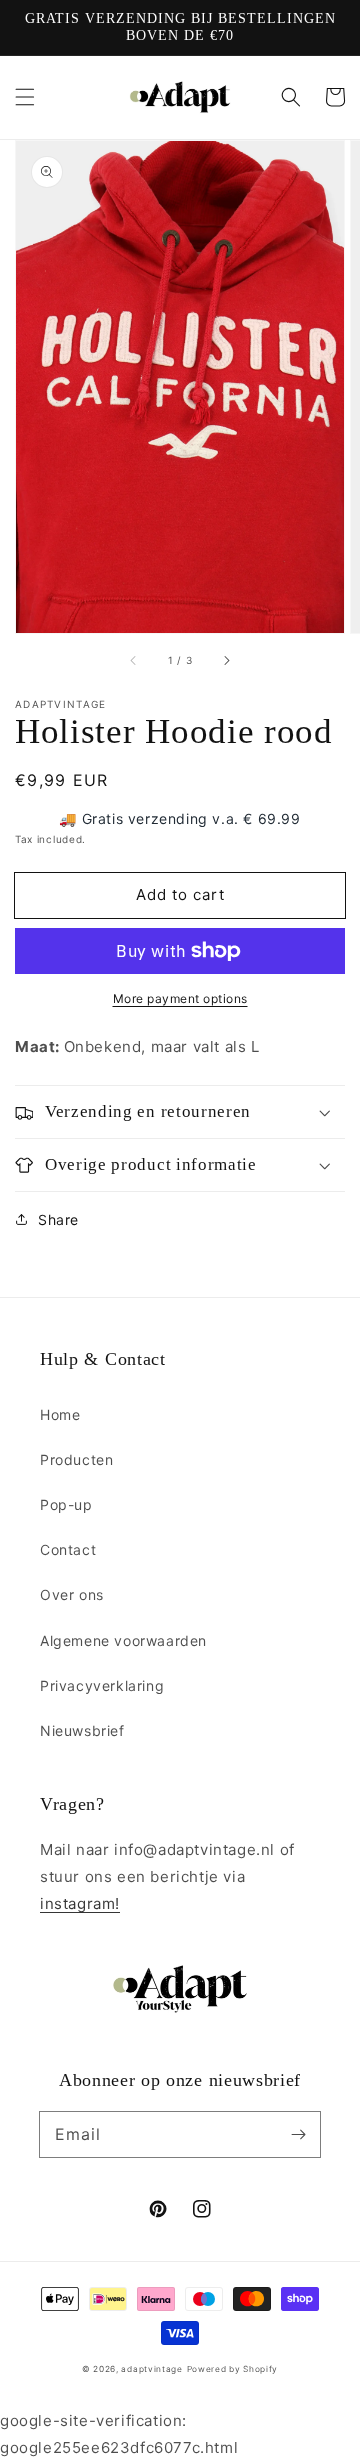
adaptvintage (151, 2369)
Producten (76, 1459)
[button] (25, 97)
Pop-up (66, 1504)
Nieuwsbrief (82, 1730)
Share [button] (58, 1219)
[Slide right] (226, 661)
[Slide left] (134, 661)
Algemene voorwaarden (123, 1640)
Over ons (72, 1594)
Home (60, 1414)
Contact (68, 1549)
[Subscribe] (298, 2134)
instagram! (80, 1903)
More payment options (180, 998)
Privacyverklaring (102, 1685)
